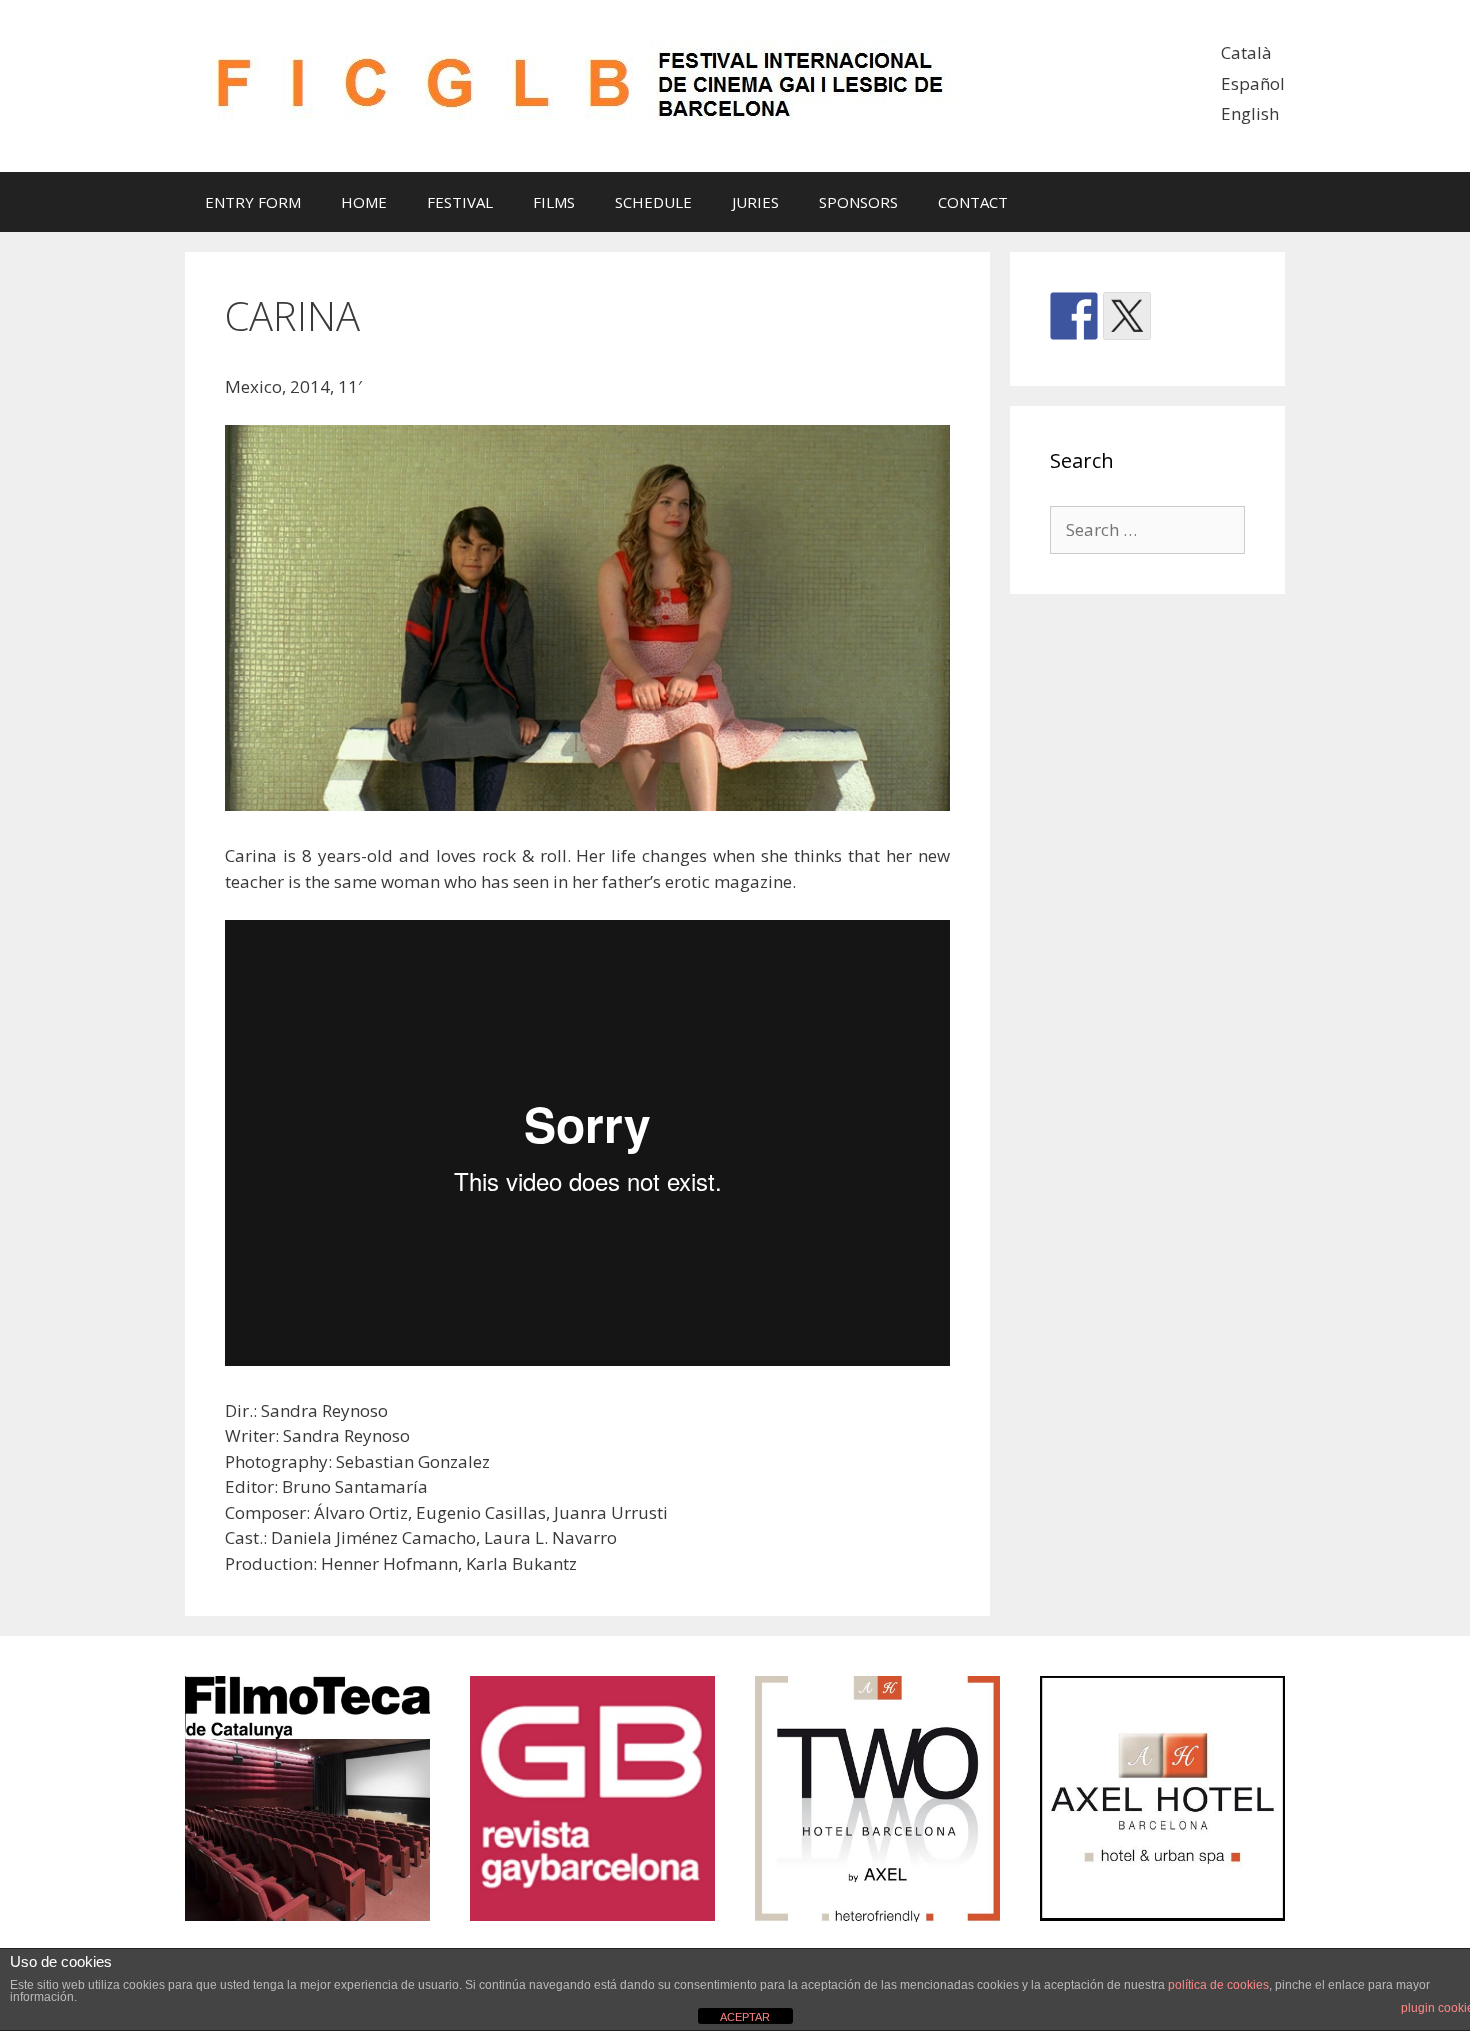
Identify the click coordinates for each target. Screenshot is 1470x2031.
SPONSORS (858, 202)
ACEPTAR (745, 2017)
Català (1246, 52)
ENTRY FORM (253, 202)
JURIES (755, 202)
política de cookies (1218, 1985)
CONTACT (973, 202)
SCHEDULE (653, 202)
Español (1253, 83)
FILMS (554, 202)
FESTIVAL (460, 202)
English (1250, 113)
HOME (364, 202)
